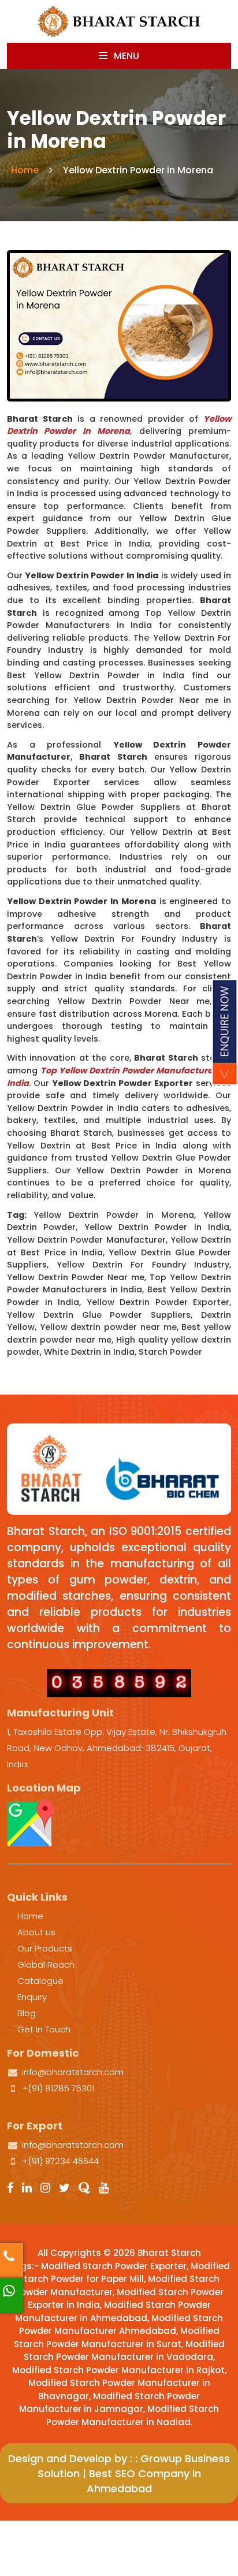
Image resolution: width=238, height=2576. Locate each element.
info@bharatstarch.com (73, 2072)
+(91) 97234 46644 (60, 2161)
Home (25, 170)
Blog (27, 2013)
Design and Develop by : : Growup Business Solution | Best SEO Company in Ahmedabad (119, 2473)
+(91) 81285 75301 (58, 2088)
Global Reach (46, 1964)
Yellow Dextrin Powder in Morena (119, 425)
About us (36, 1932)
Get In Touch (44, 2029)
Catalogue (40, 1981)
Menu (125, 56)
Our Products (45, 1948)
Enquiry (32, 1997)
